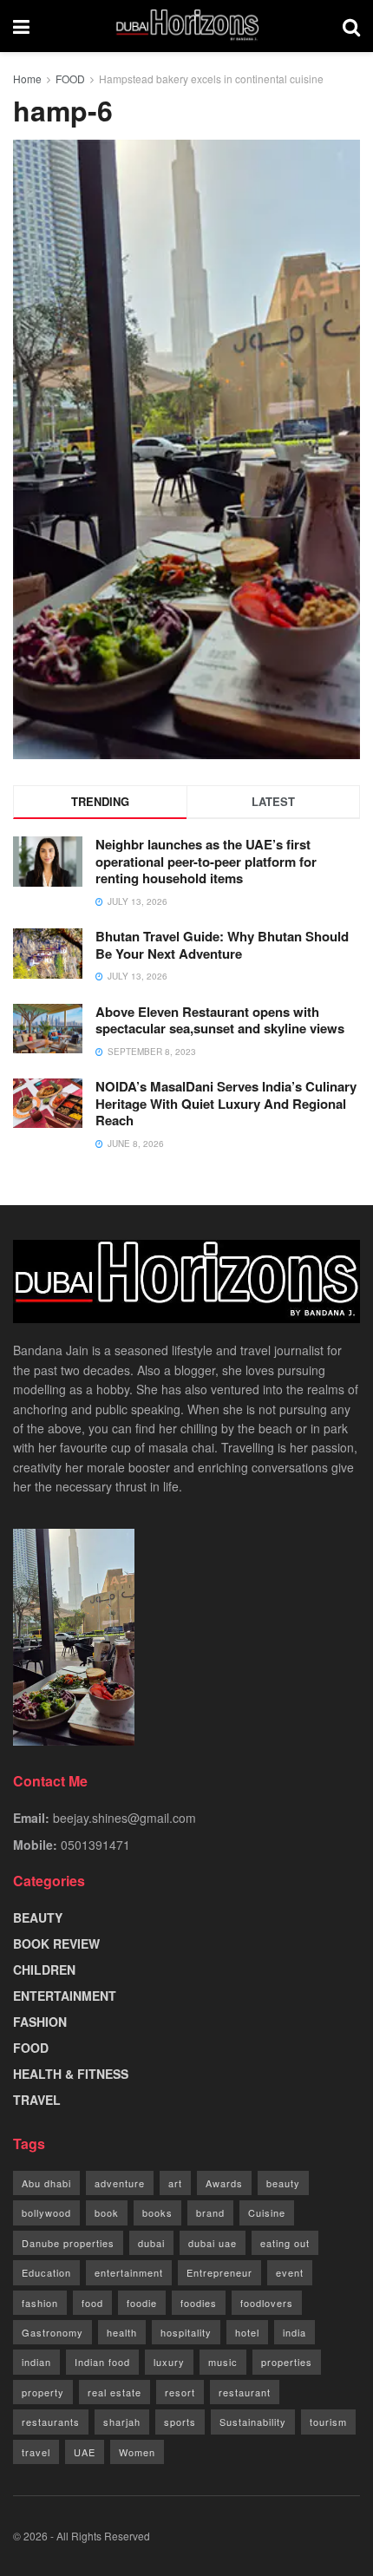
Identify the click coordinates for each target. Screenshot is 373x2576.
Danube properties (68, 2243)
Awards (224, 2183)
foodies (199, 2303)
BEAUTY (38, 1917)
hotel (247, 2332)
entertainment (129, 2272)
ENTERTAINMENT (65, 1996)
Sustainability (253, 2422)
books (157, 2212)
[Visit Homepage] (186, 26)
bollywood (46, 2212)
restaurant (245, 2392)
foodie (142, 2303)
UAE (85, 2452)
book (107, 2212)
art (175, 2183)
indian (36, 2362)
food (92, 2303)
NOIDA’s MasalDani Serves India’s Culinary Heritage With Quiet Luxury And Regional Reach (226, 1103)
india (294, 2332)
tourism (328, 2422)
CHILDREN (44, 1970)
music (223, 2362)
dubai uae (213, 2243)
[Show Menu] (21, 26)
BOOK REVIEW (56, 1943)
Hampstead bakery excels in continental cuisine (211, 79)
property (43, 2392)
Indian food (102, 2362)
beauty (283, 2183)
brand (210, 2212)
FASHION (40, 2022)
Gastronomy (52, 2332)
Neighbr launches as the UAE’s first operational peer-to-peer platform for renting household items (206, 861)
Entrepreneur (219, 2272)
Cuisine (267, 2212)
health (122, 2332)
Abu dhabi (46, 2183)
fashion (40, 2303)
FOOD (70, 79)
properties (287, 2362)
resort (180, 2392)
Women (137, 2452)
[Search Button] (351, 26)
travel (36, 2452)
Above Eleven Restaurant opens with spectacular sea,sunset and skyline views (220, 1020)
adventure (120, 2183)
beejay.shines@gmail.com (124, 1818)
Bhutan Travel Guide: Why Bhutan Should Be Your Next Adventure (222, 945)
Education (46, 2272)
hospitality (186, 2332)
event (290, 2272)
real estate (115, 2392)
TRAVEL (37, 2100)
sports (180, 2422)
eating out (285, 2243)
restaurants (51, 2422)
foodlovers (267, 2303)
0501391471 (95, 1845)
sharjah (122, 2422)
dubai (151, 2243)
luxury (169, 2362)
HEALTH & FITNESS (71, 2074)
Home (27, 79)
